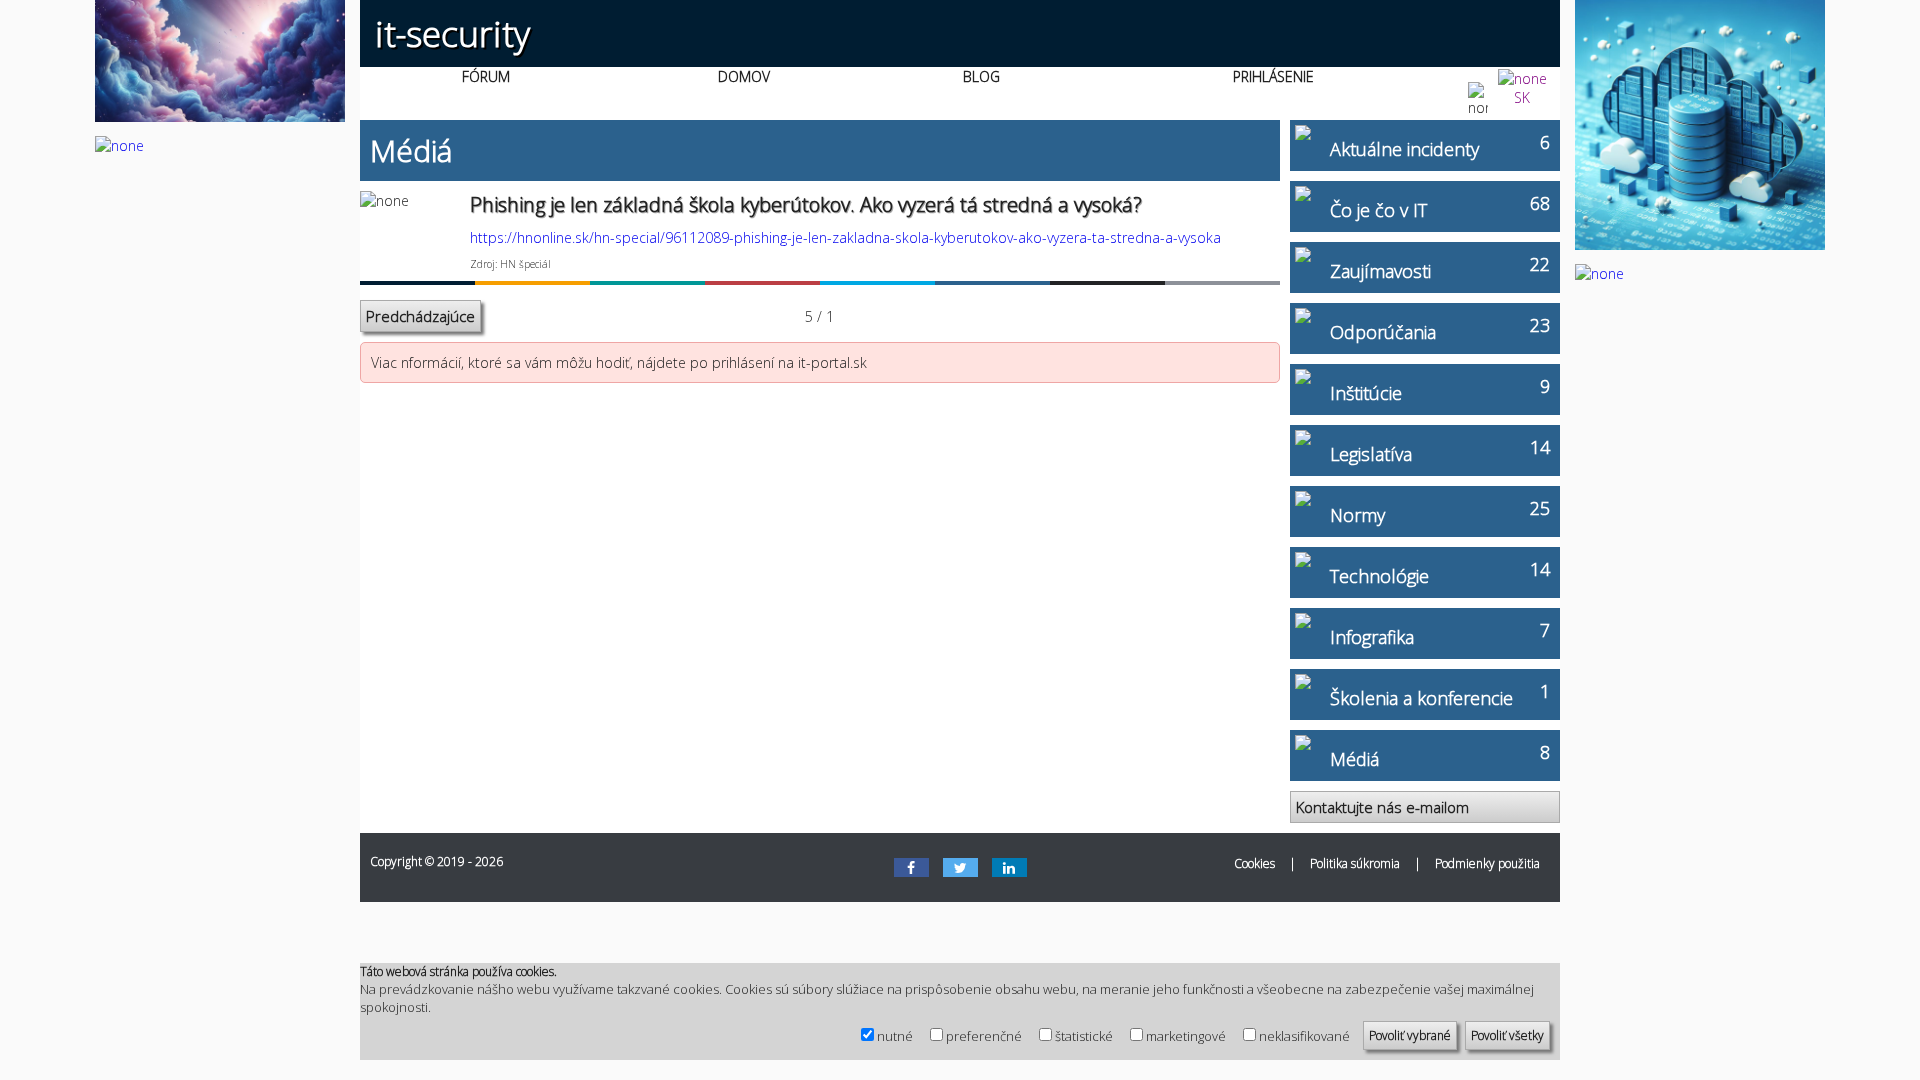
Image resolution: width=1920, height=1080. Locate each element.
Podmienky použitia (1487, 863)
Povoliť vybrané (1410, 1035)
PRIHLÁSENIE (1273, 76)
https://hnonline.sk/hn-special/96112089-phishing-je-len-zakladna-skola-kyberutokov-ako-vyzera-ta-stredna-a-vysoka (845, 237)
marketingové (1186, 1036)
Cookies (1254, 863)
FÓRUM (486, 76)
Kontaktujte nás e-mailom (1382, 807)
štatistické (1084, 1036)
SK (1522, 97)
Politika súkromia (1355, 863)
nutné (895, 1036)
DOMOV (744, 76)
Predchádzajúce (420, 316)
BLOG (981, 76)
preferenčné (984, 1036)
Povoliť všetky (1507, 1035)
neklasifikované (1304, 1036)
